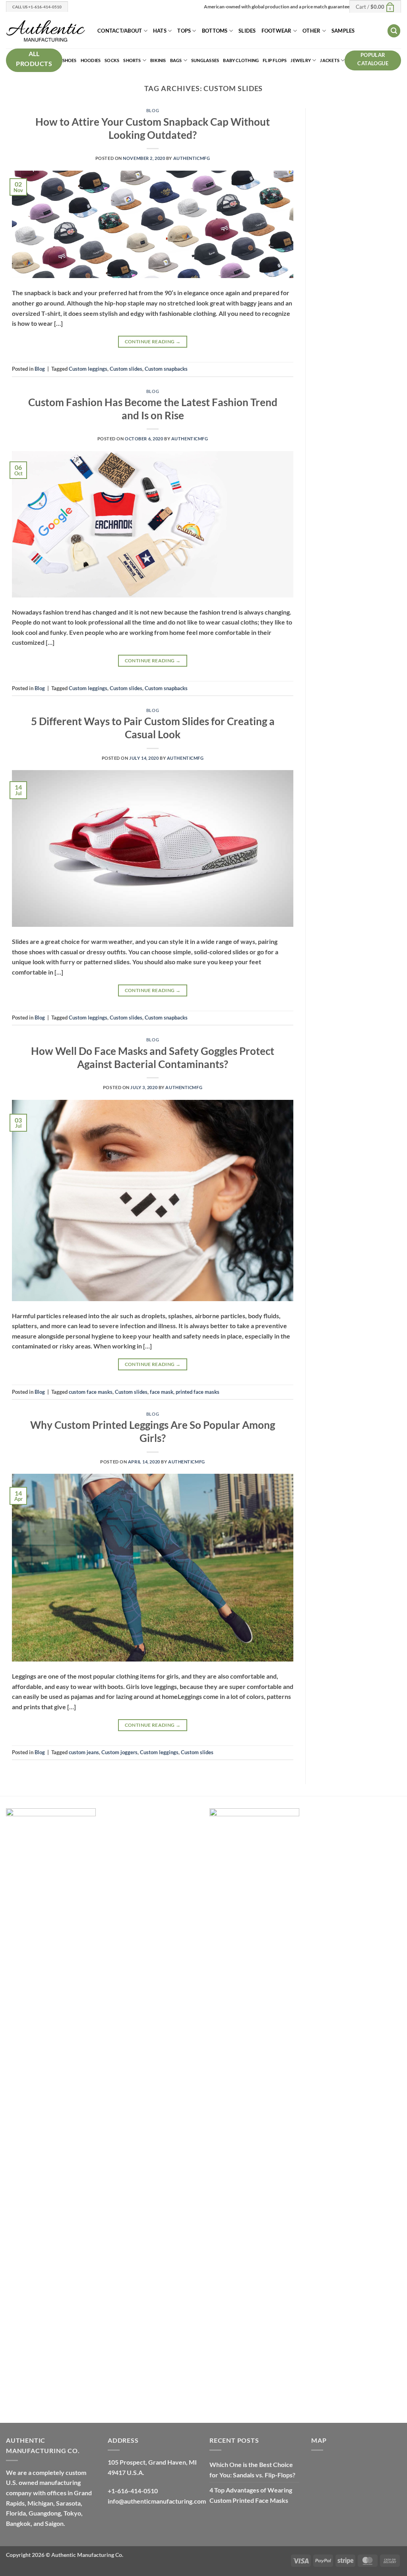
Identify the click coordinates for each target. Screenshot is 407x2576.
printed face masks (198, 1392)
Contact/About (120, 31)
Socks (112, 60)
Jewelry (301, 60)
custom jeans (84, 1752)
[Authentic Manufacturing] (46, 31)
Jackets (330, 60)
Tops (184, 31)
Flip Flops (275, 60)
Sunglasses (205, 60)
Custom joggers (119, 1752)
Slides (247, 31)
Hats (160, 31)
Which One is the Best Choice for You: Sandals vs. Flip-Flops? (252, 2470)
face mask (162, 1392)
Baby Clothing (241, 60)
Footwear (277, 31)
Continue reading (153, 341)
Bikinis (158, 60)
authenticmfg (192, 158)
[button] (375, 6)
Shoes (70, 60)
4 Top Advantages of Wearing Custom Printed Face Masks (251, 2495)
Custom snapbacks (166, 369)
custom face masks (91, 1392)
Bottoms (215, 31)
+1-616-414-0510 (133, 2491)
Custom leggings (88, 369)
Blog (153, 110)
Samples (343, 31)
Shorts (132, 60)
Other (311, 31)
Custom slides (126, 369)
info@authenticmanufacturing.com (157, 2501)
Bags (176, 60)
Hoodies (91, 60)
